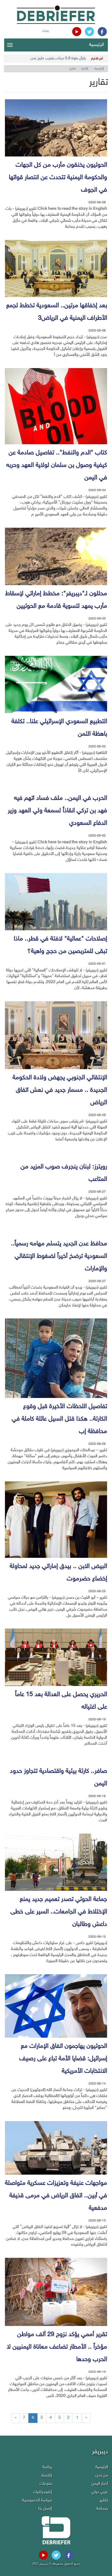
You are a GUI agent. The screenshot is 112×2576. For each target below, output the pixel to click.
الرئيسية (97, 45)
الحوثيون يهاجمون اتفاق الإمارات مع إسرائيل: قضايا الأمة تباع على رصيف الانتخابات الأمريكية (63, 2059)
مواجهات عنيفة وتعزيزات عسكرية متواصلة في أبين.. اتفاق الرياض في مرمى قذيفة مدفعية (56, 2196)
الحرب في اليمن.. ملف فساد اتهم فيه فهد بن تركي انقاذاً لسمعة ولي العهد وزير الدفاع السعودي (57, 811)
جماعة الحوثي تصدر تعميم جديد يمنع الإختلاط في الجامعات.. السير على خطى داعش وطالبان (59, 1912)
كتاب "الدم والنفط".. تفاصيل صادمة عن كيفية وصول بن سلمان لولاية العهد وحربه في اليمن (57, 465)
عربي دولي (100, 2492)
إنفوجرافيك (43, 2492)
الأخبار (85, 69)
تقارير (104, 2500)
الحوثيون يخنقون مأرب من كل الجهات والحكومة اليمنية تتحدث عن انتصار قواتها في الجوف (58, 178)
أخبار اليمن (100, 2484)
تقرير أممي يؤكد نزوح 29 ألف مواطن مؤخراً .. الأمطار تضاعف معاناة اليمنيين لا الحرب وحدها (57, 2347)
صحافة (102, 2509)
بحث (45, 31)
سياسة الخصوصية (37, 2500)
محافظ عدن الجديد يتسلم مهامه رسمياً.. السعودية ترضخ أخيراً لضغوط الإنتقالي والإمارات (59, 1256)
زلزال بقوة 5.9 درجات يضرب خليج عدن (58, 58)
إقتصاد (46, 2476)
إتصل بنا (45, 2509)
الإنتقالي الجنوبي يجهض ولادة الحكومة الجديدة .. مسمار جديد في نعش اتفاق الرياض (60, 1090)
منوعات (46, 2484)
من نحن (102, 2476)
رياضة (47, 2467)
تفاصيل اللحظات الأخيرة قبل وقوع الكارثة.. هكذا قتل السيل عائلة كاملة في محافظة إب (59, 1419)
